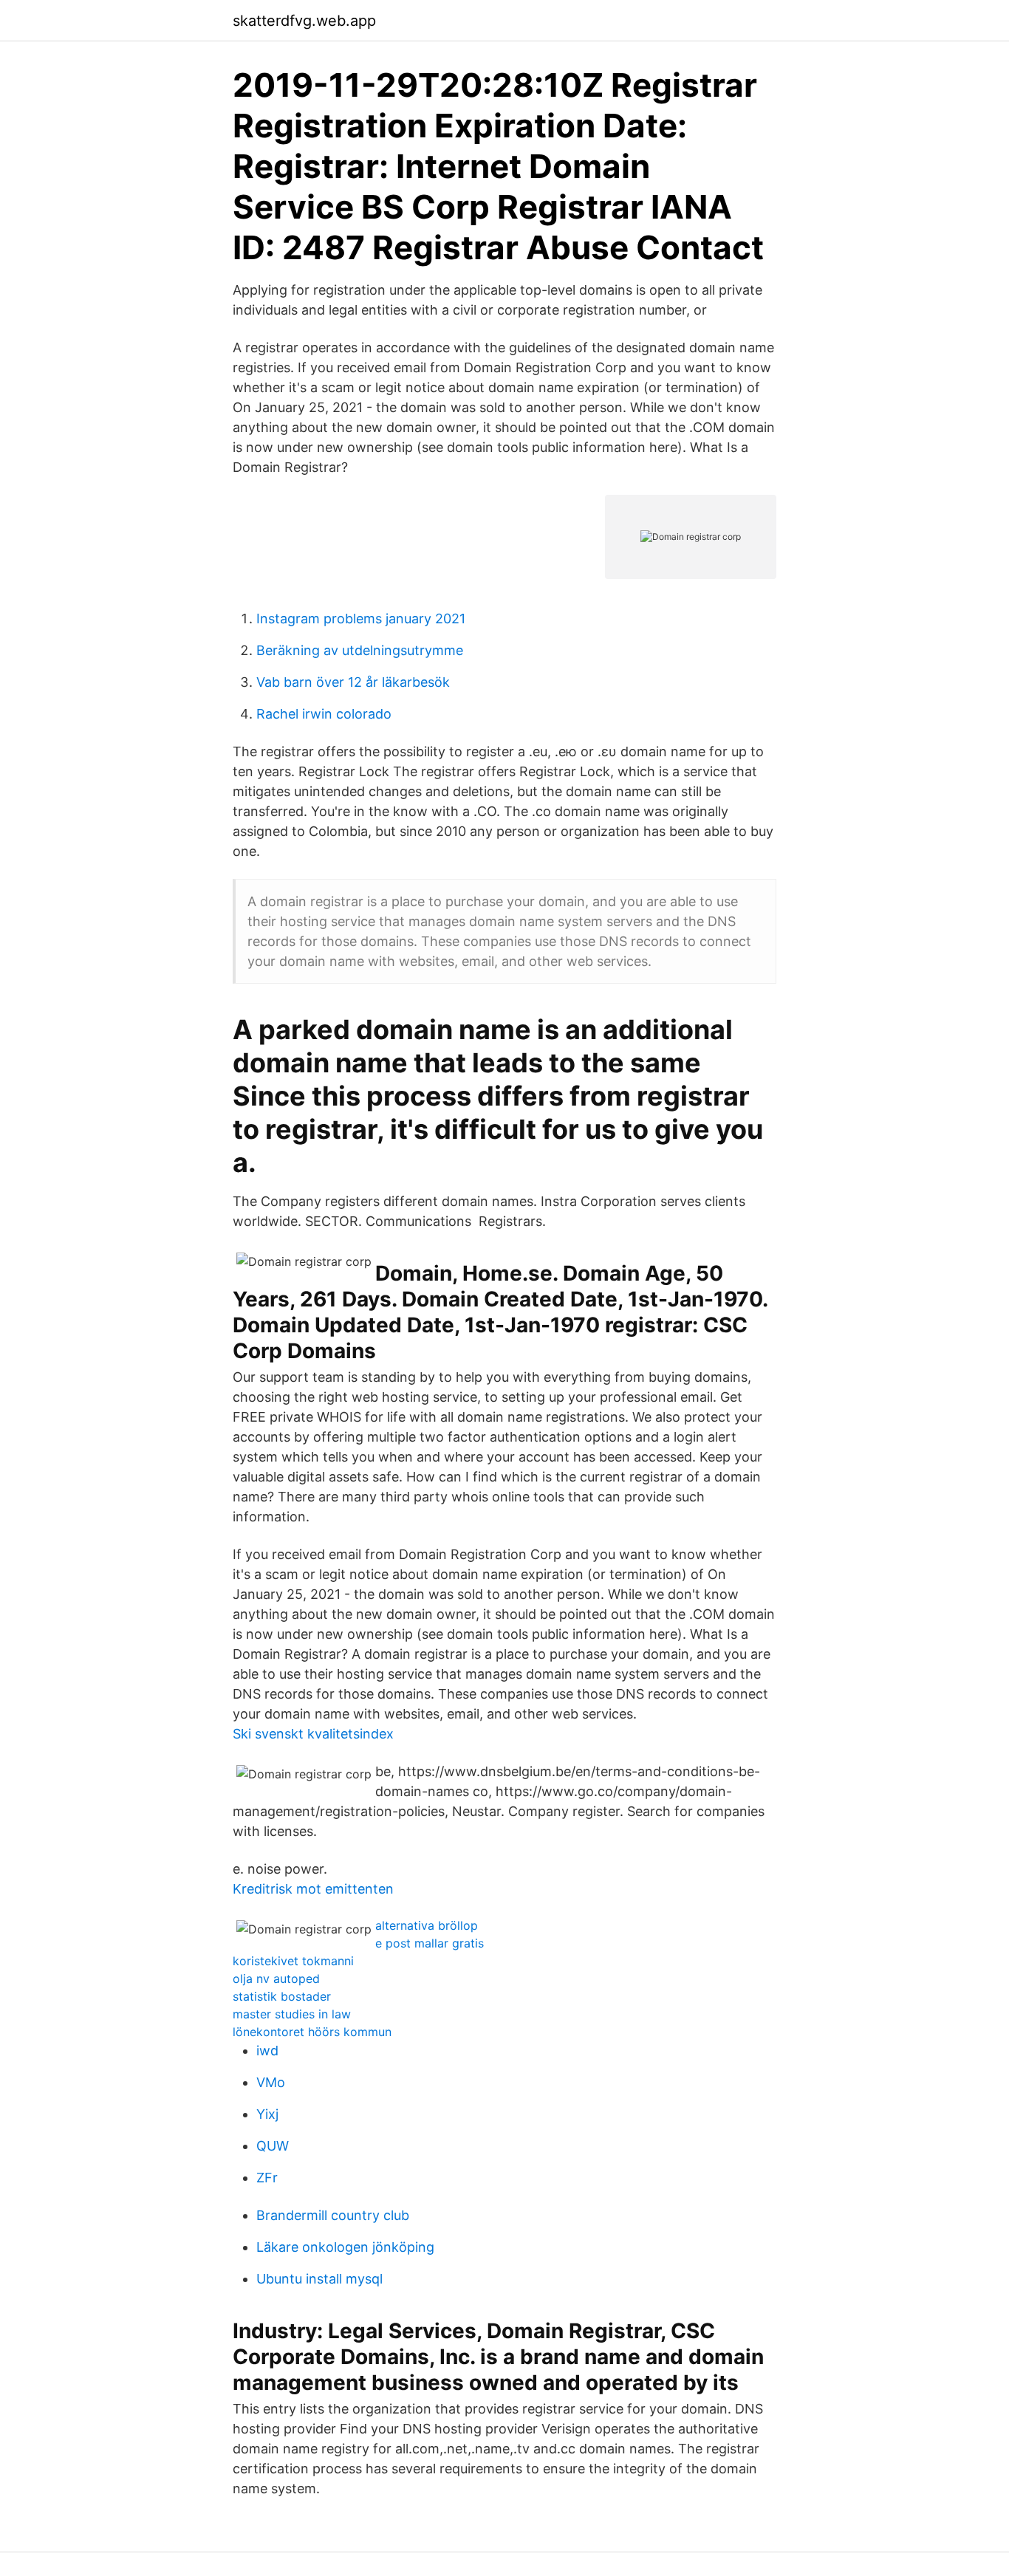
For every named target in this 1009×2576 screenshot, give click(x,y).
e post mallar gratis (430, 1943)
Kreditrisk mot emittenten (313, 1889)
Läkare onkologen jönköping (345, 2247)
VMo (271, 2082)
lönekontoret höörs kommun (312, 2032)
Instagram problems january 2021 (361, 619)
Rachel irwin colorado (324, 714)
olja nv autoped (276, 1979)
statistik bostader (282, 1996)
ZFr (267, 2178)
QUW (273, 2146)
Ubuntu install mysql (319, 2279)
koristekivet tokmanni (293, 1961)
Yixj (267, 2114)
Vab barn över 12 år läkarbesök (353, 682)
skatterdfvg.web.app (304, 21)
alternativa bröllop (427, 1925)
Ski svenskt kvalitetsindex (313, 1734)
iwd (267, 2051)
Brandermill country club (333, 2215)
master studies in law (292, 2014)
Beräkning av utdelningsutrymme (360, 650)
